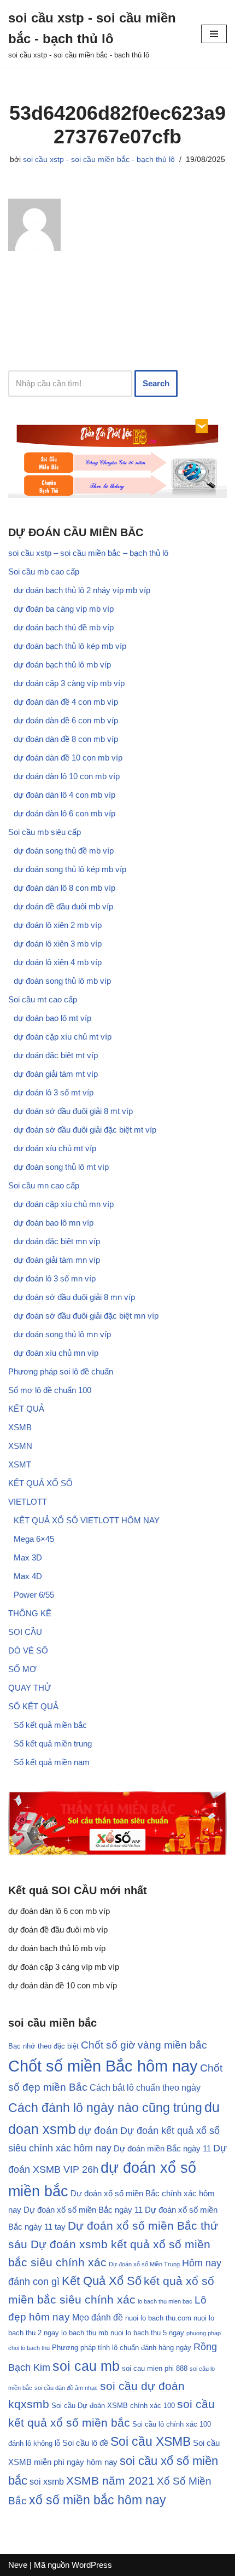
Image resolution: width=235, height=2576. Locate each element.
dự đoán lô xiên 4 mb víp (58, 962)
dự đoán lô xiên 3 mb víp (58, 944)
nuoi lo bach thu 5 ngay (147, 2333)
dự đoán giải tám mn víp (57, 1260)
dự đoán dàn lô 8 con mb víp (64, 888)
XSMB (20, 1427)
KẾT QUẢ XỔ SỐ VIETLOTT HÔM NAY (87, 1520)
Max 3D (28, 1557)
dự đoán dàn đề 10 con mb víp (68, 758)
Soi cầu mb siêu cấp (45, 832)
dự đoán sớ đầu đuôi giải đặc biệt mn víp (86, 1316)
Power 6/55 (34, 1595)
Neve (18, 2565)
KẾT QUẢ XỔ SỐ (40, 1483)
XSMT (20, 1464)
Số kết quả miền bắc (50, 1725)
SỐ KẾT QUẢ (33, 1706)
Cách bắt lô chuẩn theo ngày (145, 2087)
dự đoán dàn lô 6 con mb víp (64, 813)
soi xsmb (47, 2481)
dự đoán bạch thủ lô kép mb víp (70, 646)
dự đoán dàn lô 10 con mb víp (67, 776)
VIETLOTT (28, 1502)
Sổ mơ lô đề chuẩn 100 (50, 1390)
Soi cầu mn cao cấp (44, 1185)
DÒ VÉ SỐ (28, 1650)
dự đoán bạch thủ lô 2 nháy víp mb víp (82, 590)
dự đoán (98, 2130)
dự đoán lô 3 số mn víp (55, 1278)
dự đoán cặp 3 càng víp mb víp (69, 683)
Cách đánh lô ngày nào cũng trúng (105, 2108)
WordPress (92, 2565)
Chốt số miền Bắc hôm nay (103, 2066)
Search (156, 383)
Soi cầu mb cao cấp (44, 572)
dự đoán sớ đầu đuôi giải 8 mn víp (74, 1297)
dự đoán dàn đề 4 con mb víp (66, 702)
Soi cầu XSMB (151, 2441)
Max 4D (28, 1576)
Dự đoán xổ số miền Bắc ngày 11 (83, 2210)
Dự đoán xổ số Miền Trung (144, 2264)
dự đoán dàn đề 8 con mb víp (66, 739)
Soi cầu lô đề (85, 2443)
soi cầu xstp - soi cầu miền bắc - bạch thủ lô (99, 159)
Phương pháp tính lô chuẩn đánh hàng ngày (122, 2348)
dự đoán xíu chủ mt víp (55, 1148)
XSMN (20, 1446)
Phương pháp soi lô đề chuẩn (61, 1371)
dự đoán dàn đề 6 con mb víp (66, 720)
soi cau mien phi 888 (155, 2369)
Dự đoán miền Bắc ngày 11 (162, 2149)
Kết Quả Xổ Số (102, 2281)
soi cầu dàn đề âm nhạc (66, 2388)
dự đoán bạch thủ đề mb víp (64, 627)
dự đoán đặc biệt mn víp (57, 1241)
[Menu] (214, 34)
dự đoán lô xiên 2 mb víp (58, 925)
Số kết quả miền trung (53, 1744)
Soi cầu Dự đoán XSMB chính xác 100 (113, 2406)
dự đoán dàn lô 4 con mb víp (64, 795)
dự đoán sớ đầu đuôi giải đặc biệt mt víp (85, 1130)
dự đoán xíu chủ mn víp (56, 1353)
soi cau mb (86, 2366)
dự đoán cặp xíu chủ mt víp (63, 1037)
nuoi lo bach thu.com (158, 2318)
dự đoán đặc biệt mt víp (56, 1055)
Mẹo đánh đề (98, 2317)
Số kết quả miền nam (52, 1762)
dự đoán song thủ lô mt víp (61, 1167)
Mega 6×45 (34, 1539)
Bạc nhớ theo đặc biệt (43, 2046)
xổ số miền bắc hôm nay (98, 2500)
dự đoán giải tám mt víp (56, 1074)
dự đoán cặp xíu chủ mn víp (64, 1204)
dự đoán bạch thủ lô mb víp (62, 665)
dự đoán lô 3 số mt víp (54, 1092)
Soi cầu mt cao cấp (43, 999)
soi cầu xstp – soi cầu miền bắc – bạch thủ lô (88, 553)
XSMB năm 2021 (110, 2481)
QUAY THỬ (30, 1688)
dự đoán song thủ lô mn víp (62, 1334)
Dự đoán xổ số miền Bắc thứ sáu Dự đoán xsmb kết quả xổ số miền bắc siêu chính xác (113, 2244)
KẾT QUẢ (26, 1409)
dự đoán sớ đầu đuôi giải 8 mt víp (73, 1111)
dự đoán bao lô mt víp (52, 1018)
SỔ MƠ (22, 1669)
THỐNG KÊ (30, 1613)
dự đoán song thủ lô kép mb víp (70, 869)
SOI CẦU (25, 1632)
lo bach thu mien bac (165, 2301)
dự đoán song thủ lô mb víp (62, 981)
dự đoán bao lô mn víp (54, 1223)
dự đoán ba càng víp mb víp (64, 609)
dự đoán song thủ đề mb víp (64, 851)
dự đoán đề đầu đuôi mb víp (63, 906)
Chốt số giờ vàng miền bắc (144, 2045)
